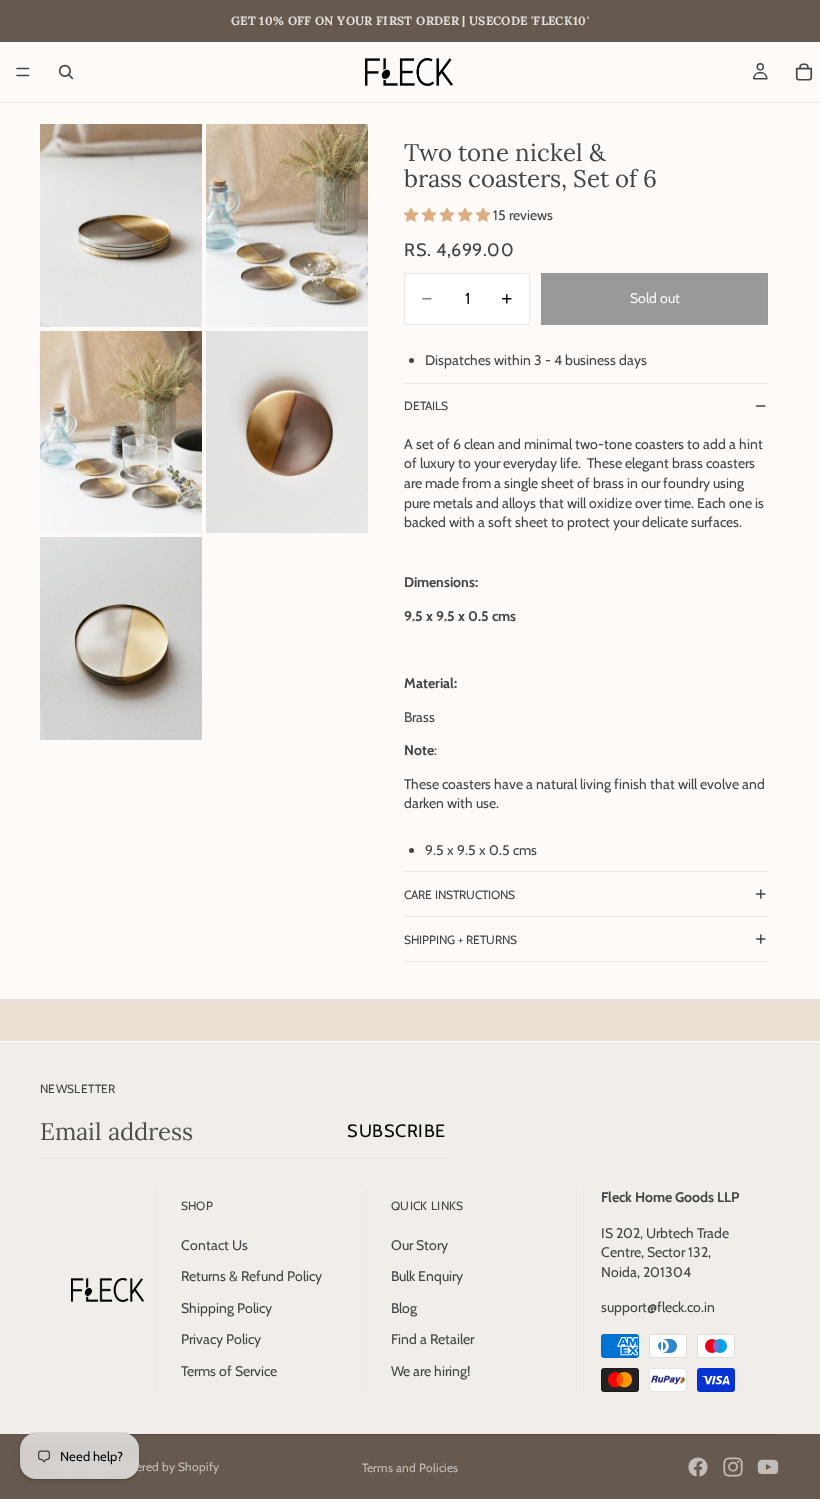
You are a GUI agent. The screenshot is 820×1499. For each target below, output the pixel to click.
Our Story (419, 1245)
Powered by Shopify (166, 1466)
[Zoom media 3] (121, 432)
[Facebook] (698, 1467)
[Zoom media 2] (287, 225)
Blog (404, 1308)
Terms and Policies (410, 1467)
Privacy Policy (221, 1339)
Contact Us (214, 1245)
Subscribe (396, 1131)
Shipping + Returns (460, 939)
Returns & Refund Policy (251, 1276)
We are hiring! (430, 1371)
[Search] (66, 72)
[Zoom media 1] (121, 225)
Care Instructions (459, 894)
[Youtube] (768, 1467)
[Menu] (23, 72)
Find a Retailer (432, 1339)
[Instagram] (733, 1467)
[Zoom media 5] (121, 638)
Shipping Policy (226, 1308)
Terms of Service (229, 1371)
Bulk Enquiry (427, 1276)
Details (426, 405)
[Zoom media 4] (287, 432)
